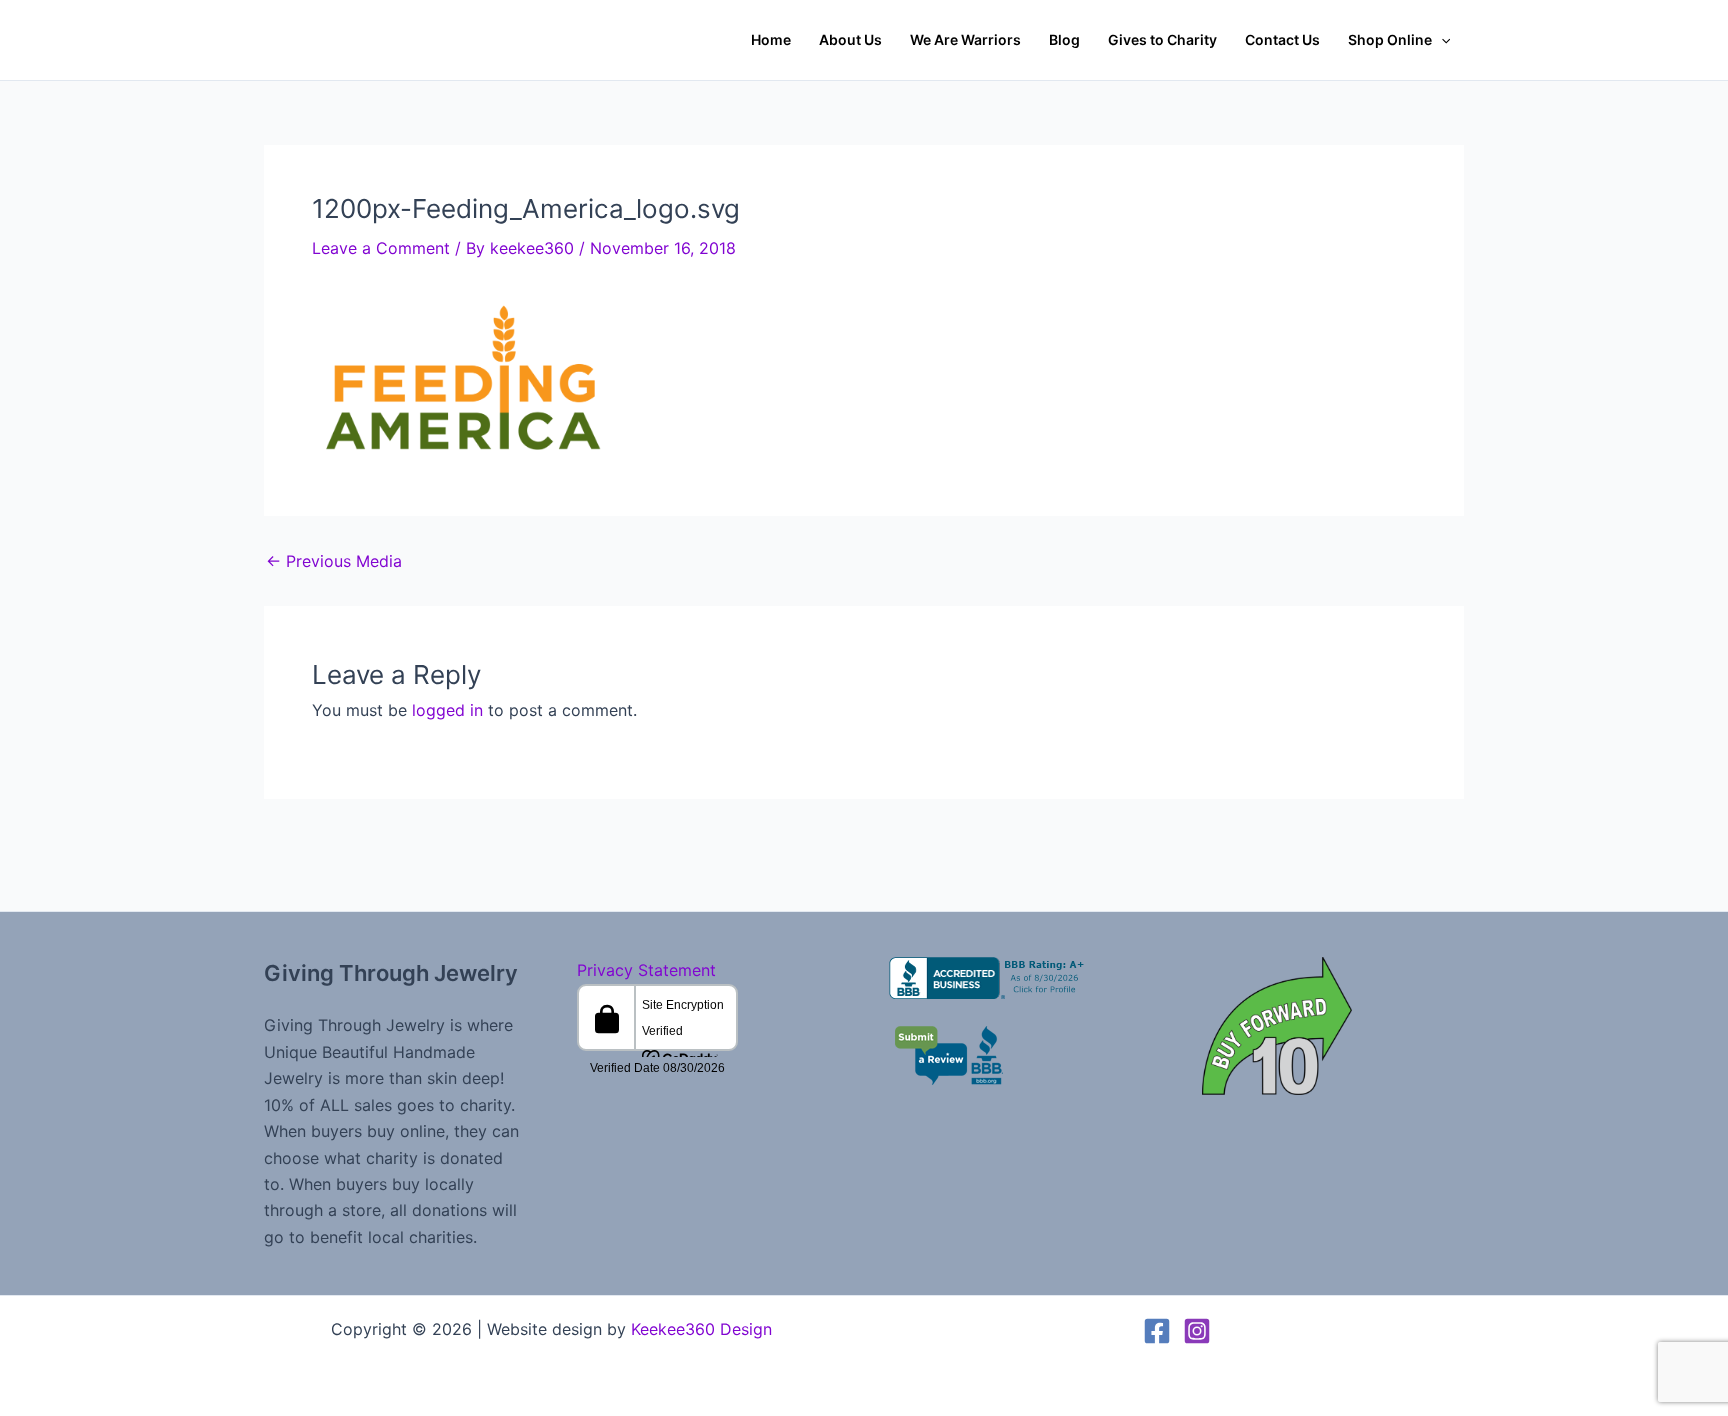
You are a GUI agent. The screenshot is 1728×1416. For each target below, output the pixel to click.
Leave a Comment (381, 248)
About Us (850, 39)
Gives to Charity (1162, 39)
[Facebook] (1157, 1331)
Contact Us (1282, 39)
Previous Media (334, 561)
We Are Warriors (965, 39)
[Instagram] (1197, 1331)
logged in (447, 710)
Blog (1064, 39)
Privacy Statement (646, 970)
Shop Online (1390, 39)
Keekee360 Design (701, 1329)
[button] (1441, 40)
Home (771, 39)
